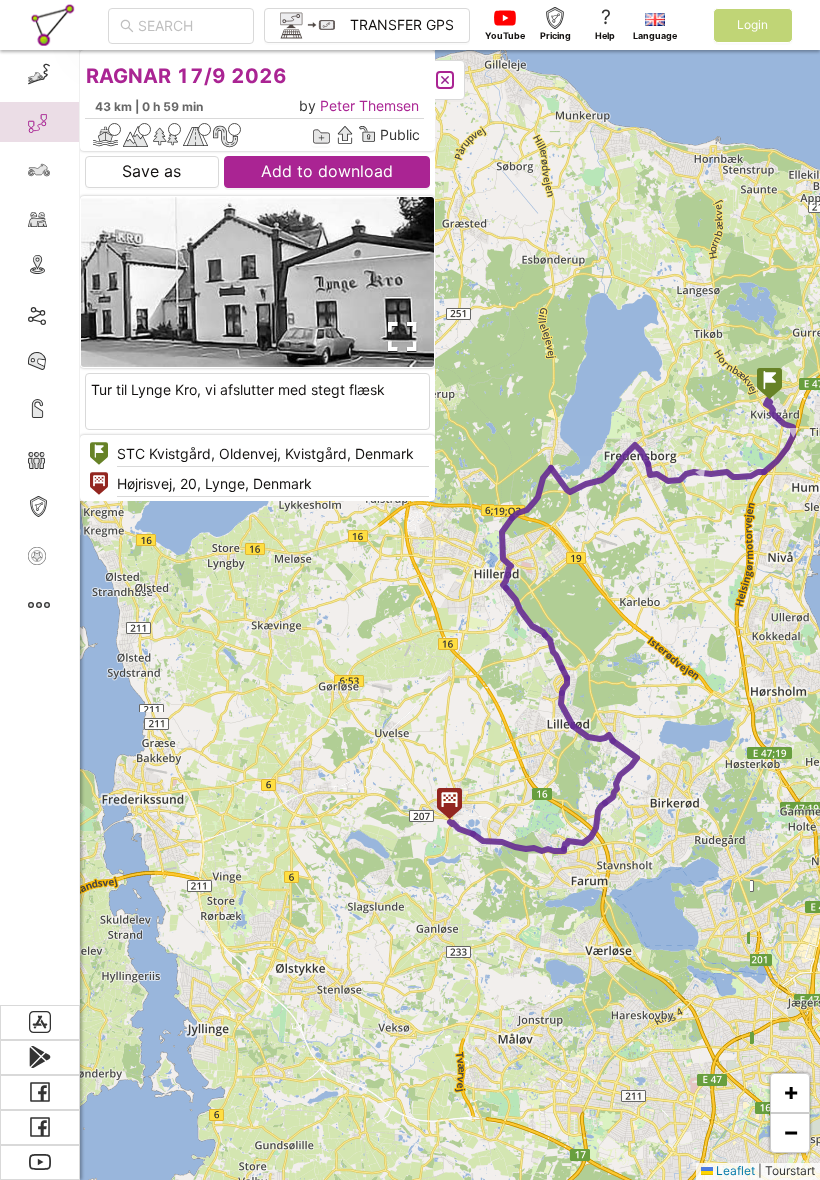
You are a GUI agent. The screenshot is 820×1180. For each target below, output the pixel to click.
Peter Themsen (369, 105)
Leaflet (734, 1170)
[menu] (40, 527)
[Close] (445, 80)
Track (71, 313)
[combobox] (190, 26)
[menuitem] (39, 74)
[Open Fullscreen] (398, 337)
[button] (769, 385)
